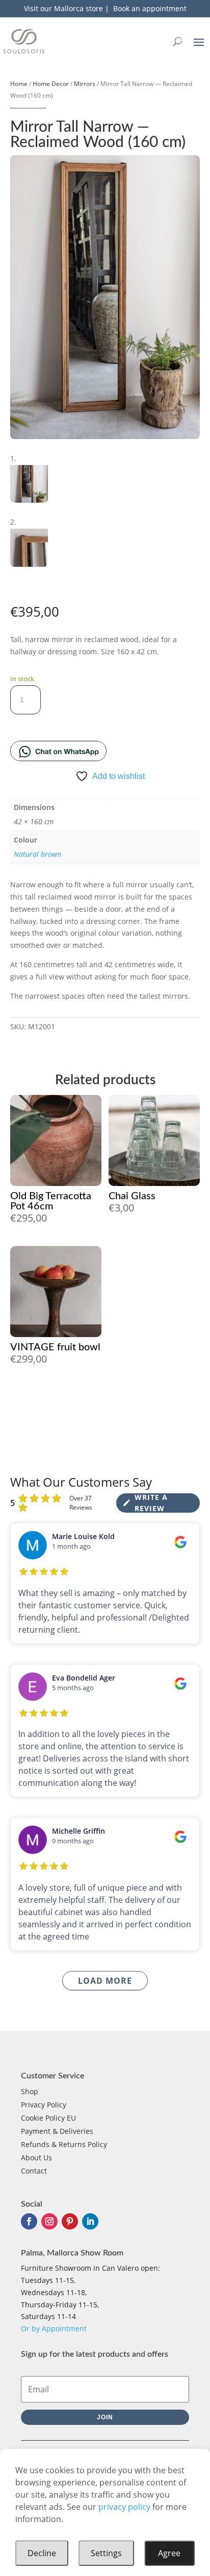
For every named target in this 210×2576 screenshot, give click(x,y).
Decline (42, 2553)
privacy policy (124, 2507)
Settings (106, 2553)
